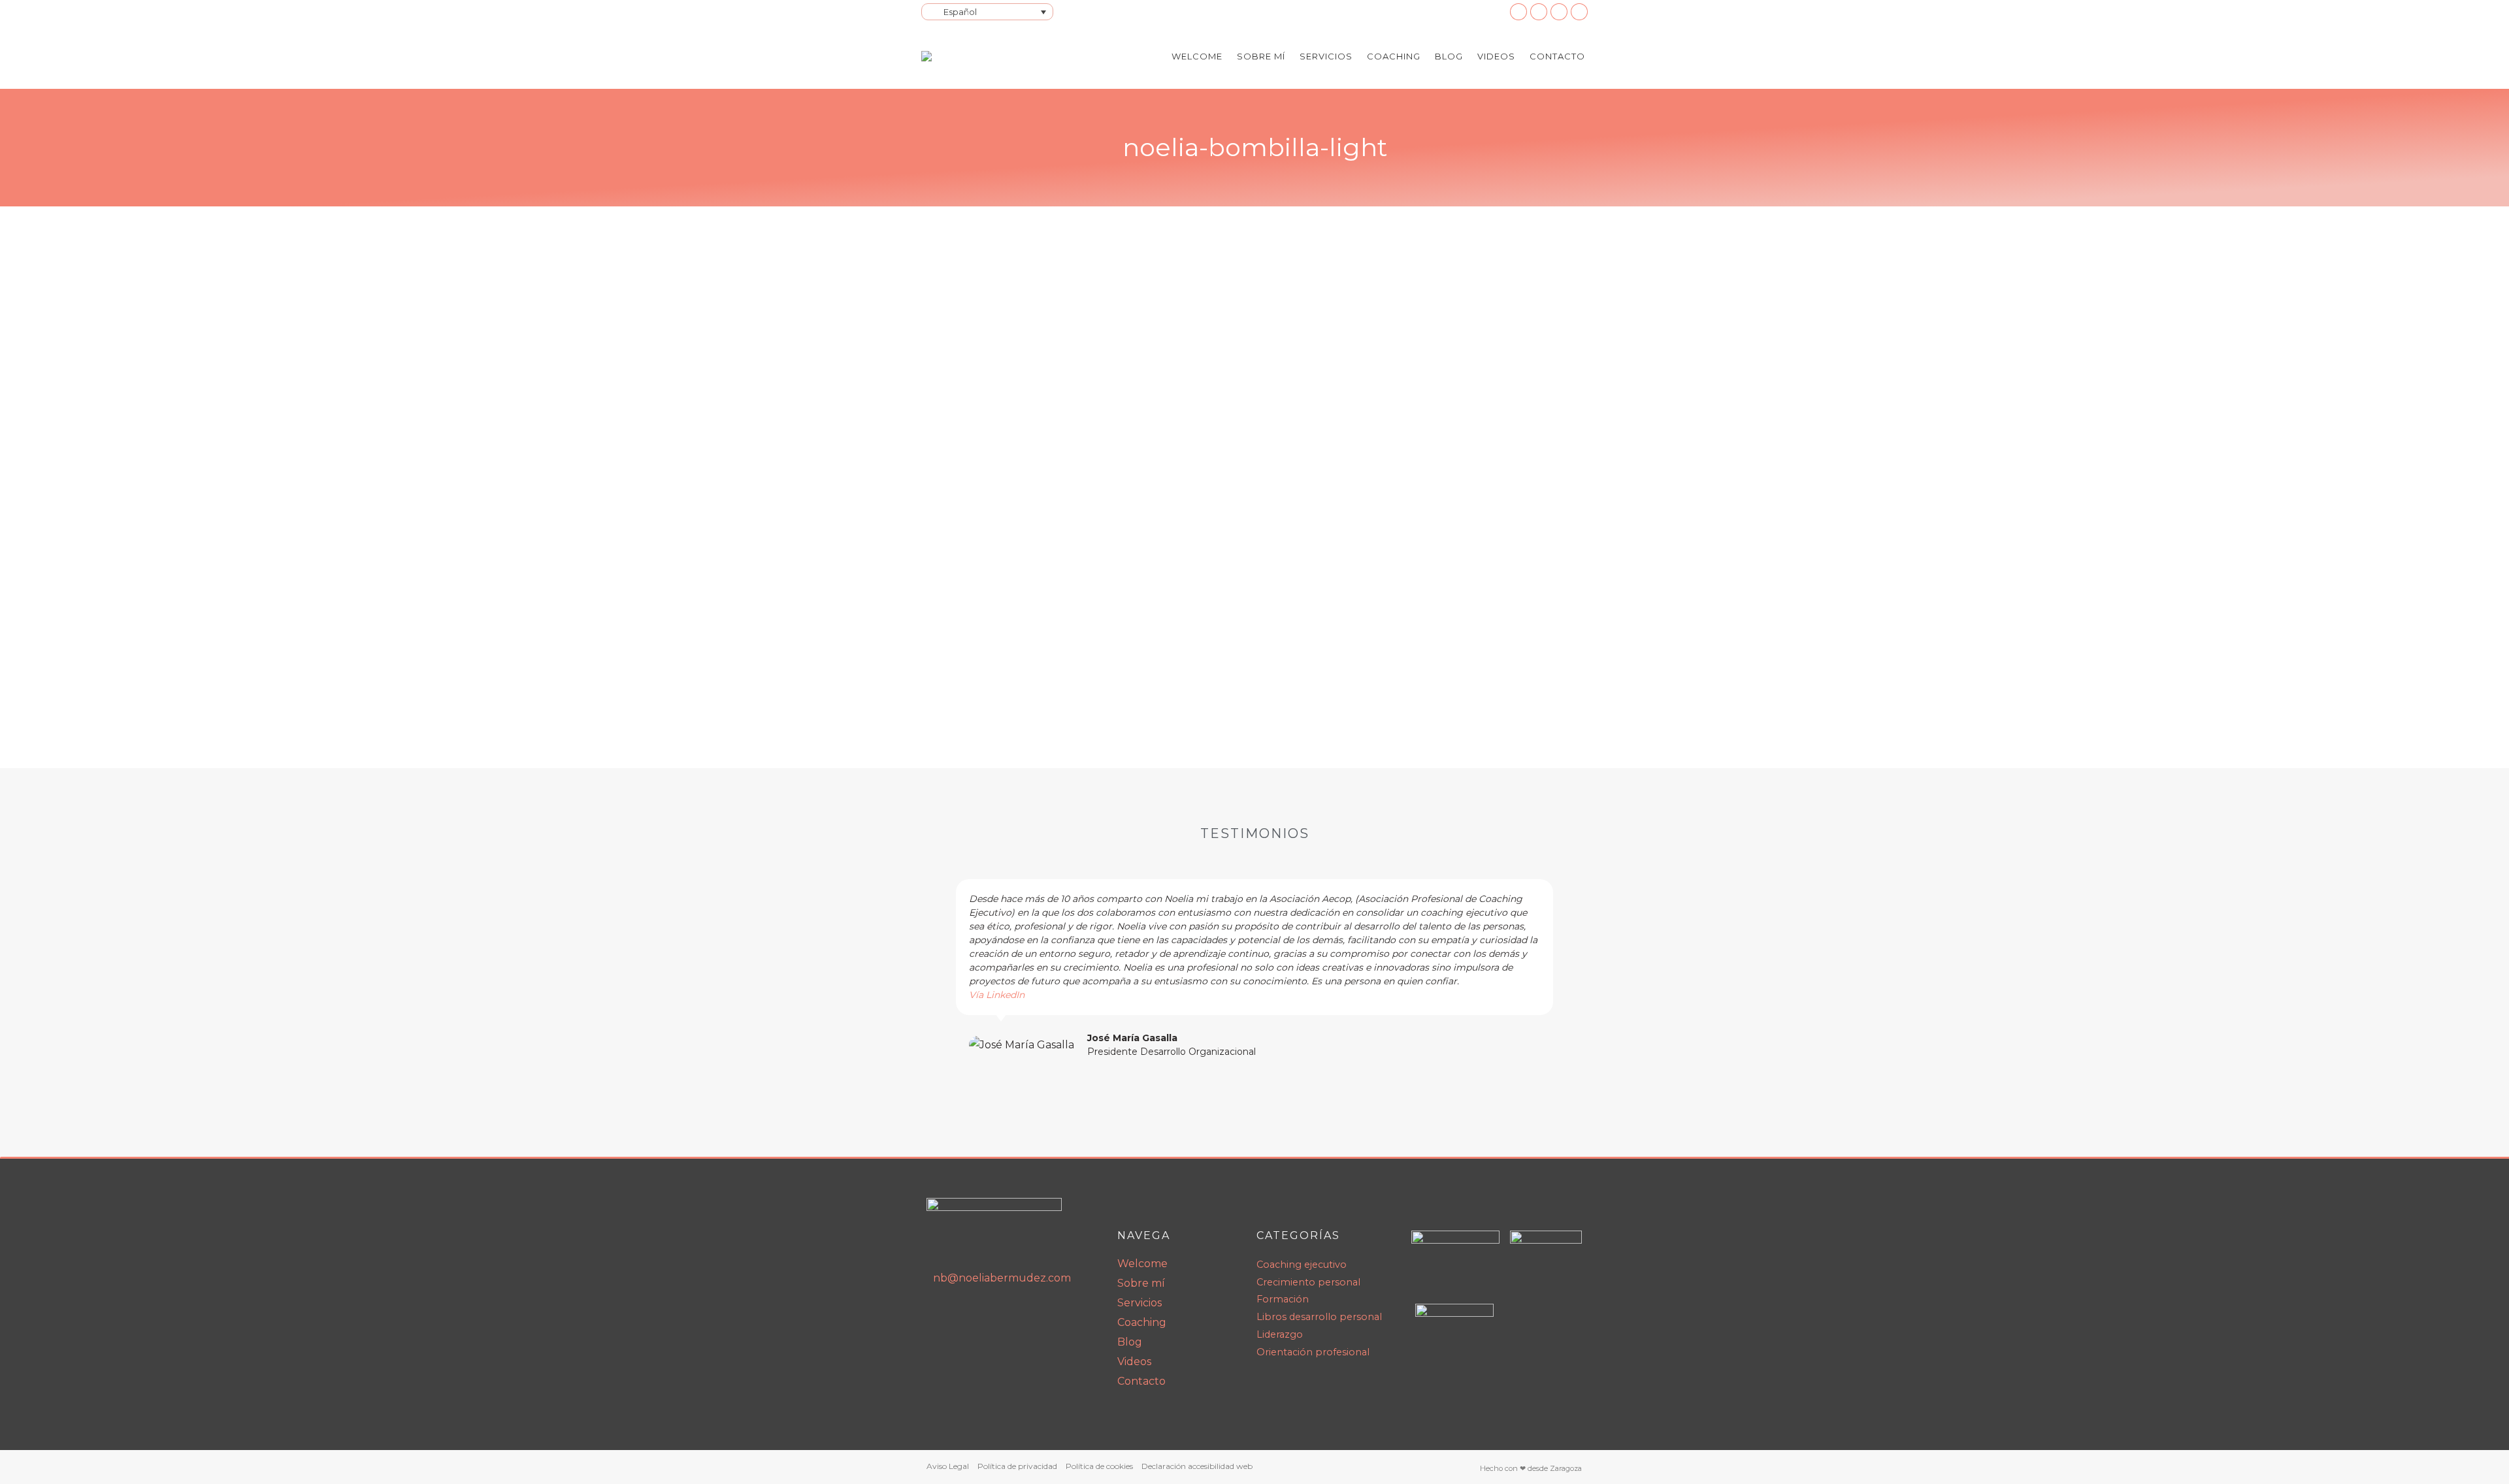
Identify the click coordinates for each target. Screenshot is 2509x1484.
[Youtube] (968, 1315)
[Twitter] (1023, 1315)
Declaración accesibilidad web (1197, 1466)
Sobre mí (1141, 1283)
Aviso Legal (948, 1466)
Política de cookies (1099, 1466)
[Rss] (995, 1315)
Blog (1130, 1342)
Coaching (1142, 1322)
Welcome (1142, 1264)
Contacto (1141, 1381)
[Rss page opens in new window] (1559, 12)
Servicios (1140, 1303)
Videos (1134, 1362)
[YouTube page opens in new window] (1539, 12)
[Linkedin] (940, 1315)
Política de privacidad (1017, 1466)
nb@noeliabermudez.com (1002, 1278)
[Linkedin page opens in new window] (1518, 12)
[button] (940, 969)
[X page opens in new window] (1579, 12)
